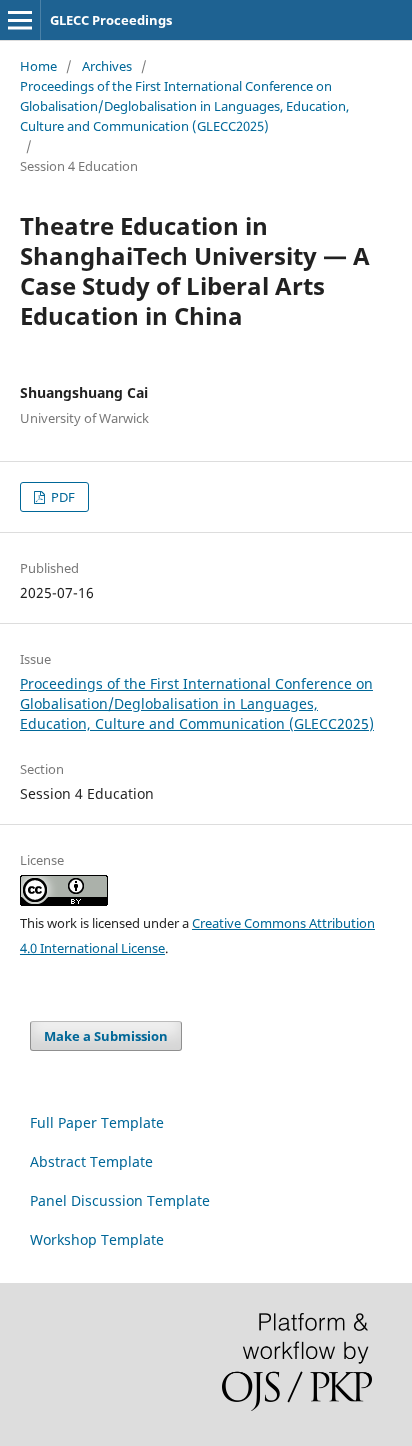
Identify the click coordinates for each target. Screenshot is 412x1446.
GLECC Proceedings (111, 20)
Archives (107, 66)
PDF (61, 497)
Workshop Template (97, 1239)
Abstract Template (91, 1161)
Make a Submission (106, 1036)
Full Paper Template (97, 1122)
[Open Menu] (20, 20)
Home (38, 66)
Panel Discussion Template (120, 1200)
